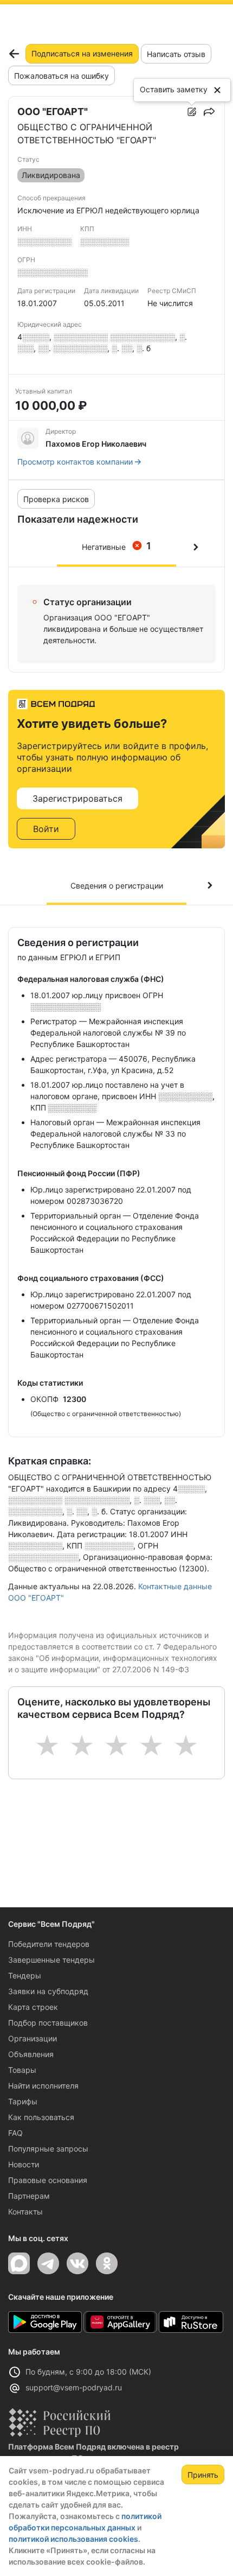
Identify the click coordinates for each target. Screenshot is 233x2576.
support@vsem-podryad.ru (74, 2387)
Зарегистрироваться (77, 798)
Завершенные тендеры (51, 1960)
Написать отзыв (176, 54)
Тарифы (23, 2101)
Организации (33, 2038)
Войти (46, 829)
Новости (24, 2164)
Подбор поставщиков (48, 2023)
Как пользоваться (41, 2117)
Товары (22, 2070)
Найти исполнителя (43, 2086)
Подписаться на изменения (82, 53)
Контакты (25, 2212)
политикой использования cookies (73, 2539)
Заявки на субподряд (48, 1991)
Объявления (31, 2054)
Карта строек (33, 2007)
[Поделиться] (209, 112)
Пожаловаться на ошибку (62, 76)
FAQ (15, 2133)
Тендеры (25, 1975)
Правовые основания (48, 2180)
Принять (203, 2475)
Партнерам (29, 2196)
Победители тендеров (49, 1944)
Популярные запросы (48, 2149)
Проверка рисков (56, 499)
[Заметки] (192, 112)
